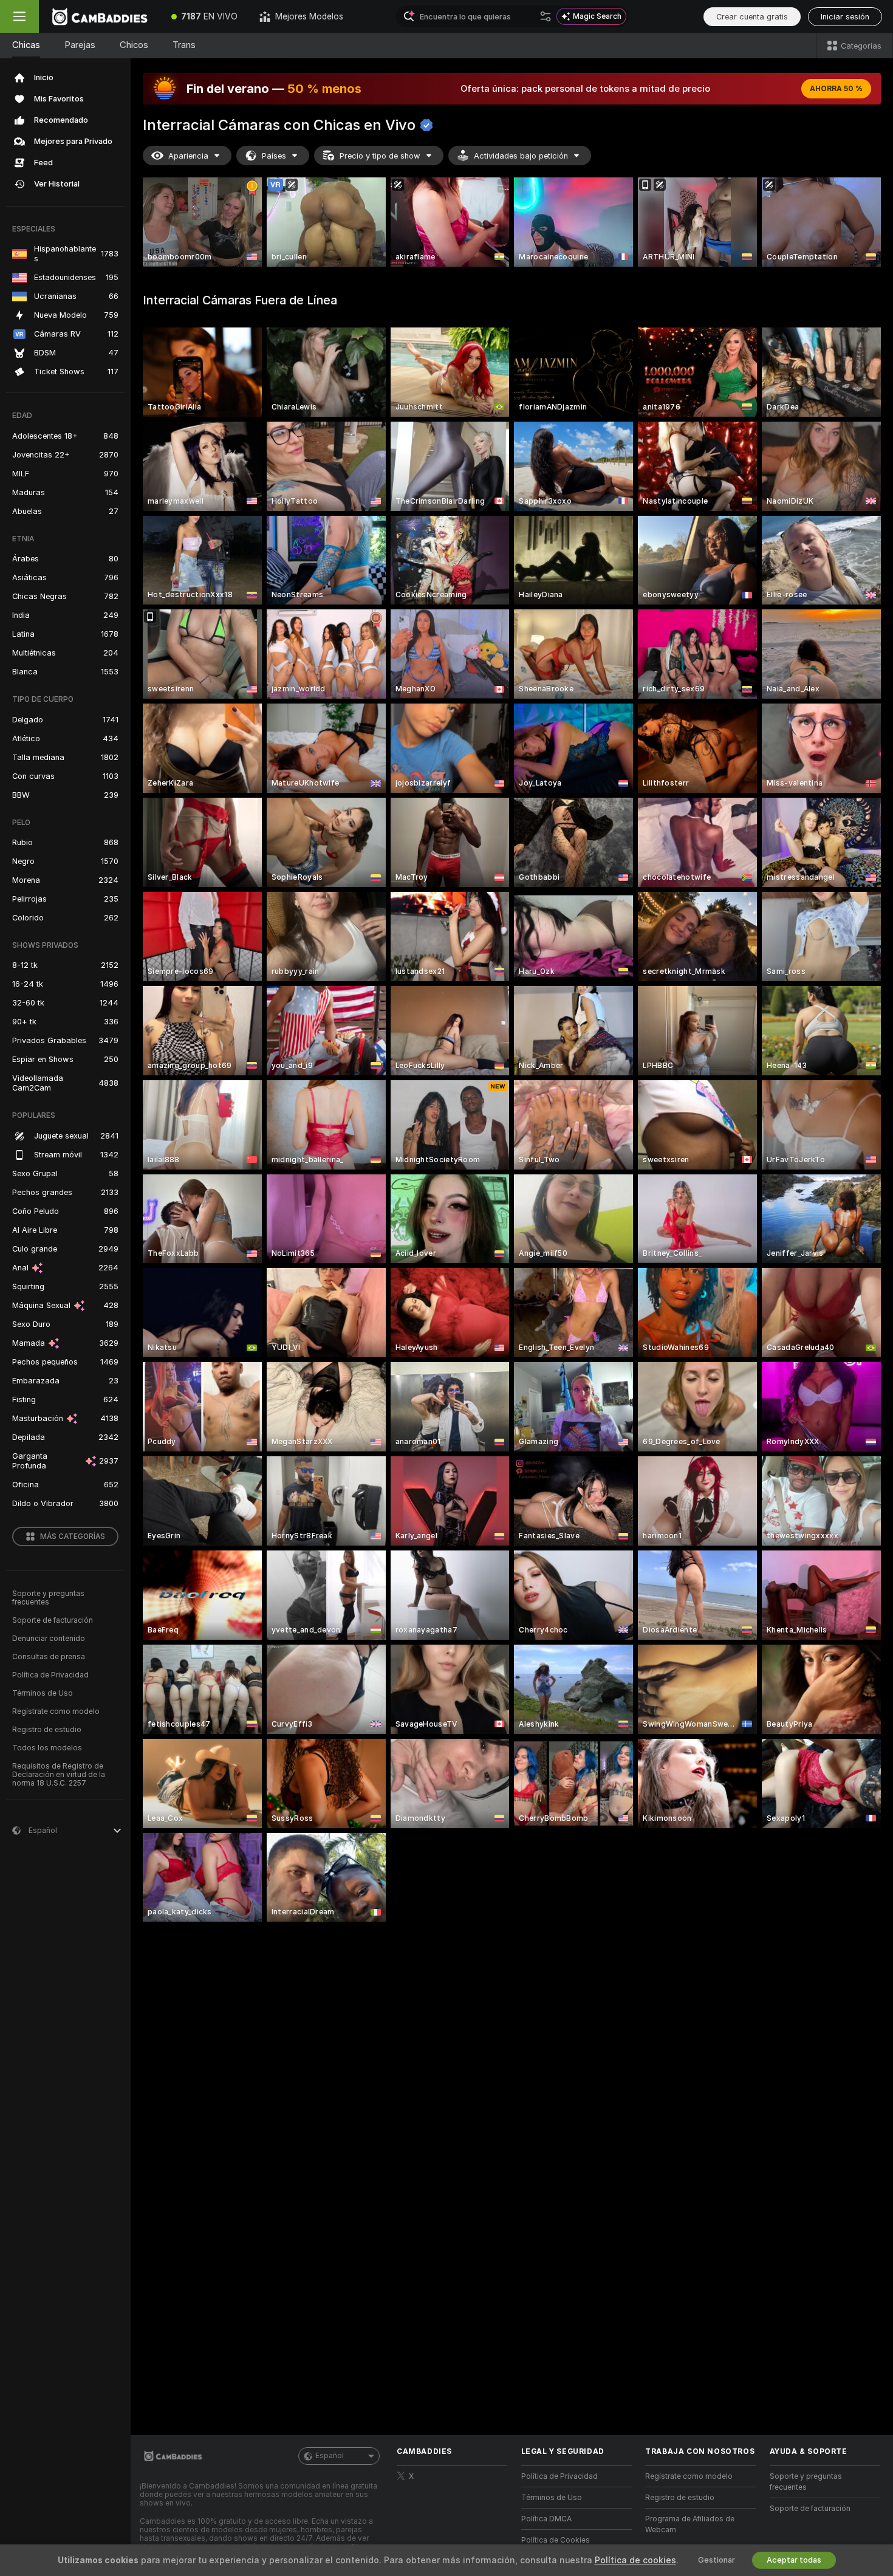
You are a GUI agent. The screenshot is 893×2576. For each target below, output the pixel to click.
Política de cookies (635, 2560)
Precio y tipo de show (380, 156)
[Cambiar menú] (19, 16)
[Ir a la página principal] (100, 16)
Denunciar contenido (49, 1639)
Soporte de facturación (53, 1620)
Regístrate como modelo (56, 1711)
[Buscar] (546, 16)
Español (330, 2456)
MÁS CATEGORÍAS (73, 1536)
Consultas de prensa (49, 1657)
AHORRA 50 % (836, 89)
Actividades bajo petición (521, 156)
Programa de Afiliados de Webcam (690, 2524)
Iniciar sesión (845, 17)
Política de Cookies (556, 2540)
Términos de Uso (43, 1693)
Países (274, 156)
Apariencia (188, 156)
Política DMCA (546, 2519)
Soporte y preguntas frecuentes (48, 1598)
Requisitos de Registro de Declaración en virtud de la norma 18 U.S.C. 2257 (59, 1775)
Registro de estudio (47, 1730)
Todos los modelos (47, 1748)
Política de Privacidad (50, 1675)
